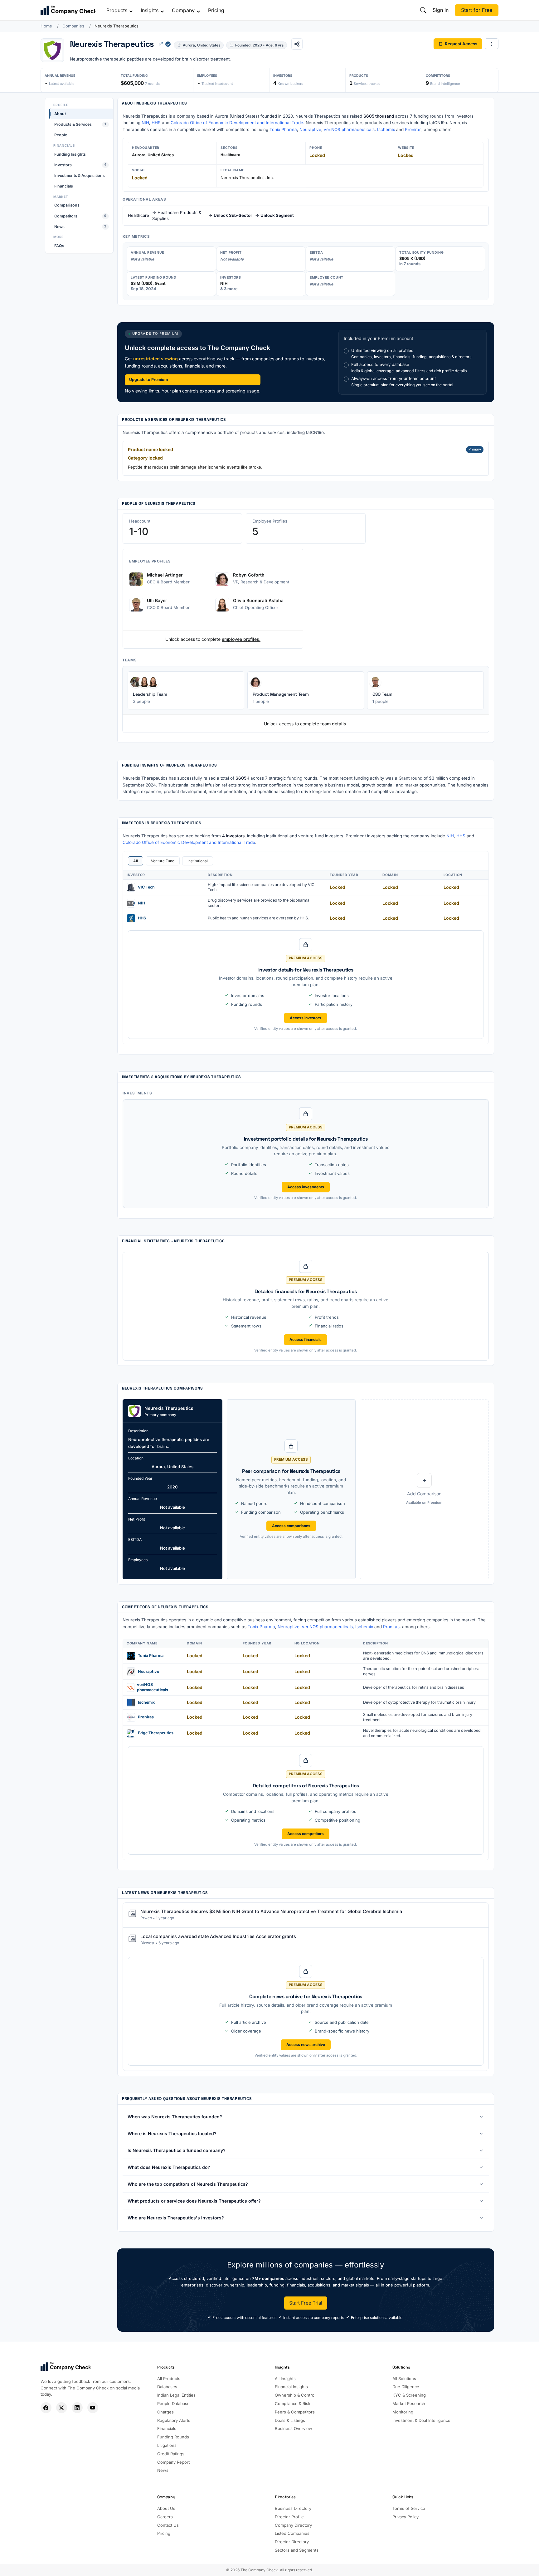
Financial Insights (291, 2387)
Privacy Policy (405, 2517)
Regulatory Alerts (174, 2420)
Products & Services (80, 124)
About (60, 114)
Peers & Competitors (295, 2412)
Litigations (167, 2445)
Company (183, 10)
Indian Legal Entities (176, 2395)
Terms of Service (409, 2508)
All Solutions (404, 2379)
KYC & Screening (409, 2395)
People (61, 135)
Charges (165, 2412)
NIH (145, 123)
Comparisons (67, 205)
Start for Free (477, 10)
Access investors (306, 1018)
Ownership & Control (295, 2395)
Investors (80, 165)
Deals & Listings (290, 2420)
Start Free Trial (306, 2303)
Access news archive (306, 2045)
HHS (156, 123)
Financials (64, 186)
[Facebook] (46, 2408)
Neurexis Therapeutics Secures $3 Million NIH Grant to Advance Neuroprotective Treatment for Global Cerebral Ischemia (271, 1911)
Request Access (461, 43)
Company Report (173, 2462)
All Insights (285, 2379)
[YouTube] (93, 2408)
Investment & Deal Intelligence (421, 2420)
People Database (173, 2403)
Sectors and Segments (297, 2550)
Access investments (306, 1187)
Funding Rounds (173, 2437)
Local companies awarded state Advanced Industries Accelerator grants (218, 1936)
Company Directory (293, 2525)
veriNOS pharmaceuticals (349, 129)
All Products (169, 2379)
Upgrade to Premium (148, 380)
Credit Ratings (171, 2454)
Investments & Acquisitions (80, 175)
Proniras (413, 129)
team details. (334, 724)
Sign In (441, 10)
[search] (423, 10)
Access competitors (306, 1834)
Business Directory (293, 2508)
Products (117, 10)
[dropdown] (492, 44)
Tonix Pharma (283, 129)
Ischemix (386, 129)
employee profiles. (241, 639)
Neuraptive (310, 129)
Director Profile (289, 2517)
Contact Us (168, 2525)
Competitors (80, 216)
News (80, 226)
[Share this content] (297, 44)
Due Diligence (406, 2387)
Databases (167, 2387)
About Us (166, 2508)
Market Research (409, 2403)
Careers (165, 2517)
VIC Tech (146, 887)
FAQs (59, 246)
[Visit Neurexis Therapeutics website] (161, 44)
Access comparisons (291, 1526)
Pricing (216, 10)
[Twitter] (62, 2408)
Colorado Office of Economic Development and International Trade (237, 123)
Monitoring (403, 2412)
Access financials (306, 1339)
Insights (150, 10)
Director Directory (292, 2542)
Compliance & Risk (293, 2403)
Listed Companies (292, 2533)
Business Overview (294, 2428)
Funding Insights (70, 154)
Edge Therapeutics (156, 1733)
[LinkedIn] (77, 2408)
